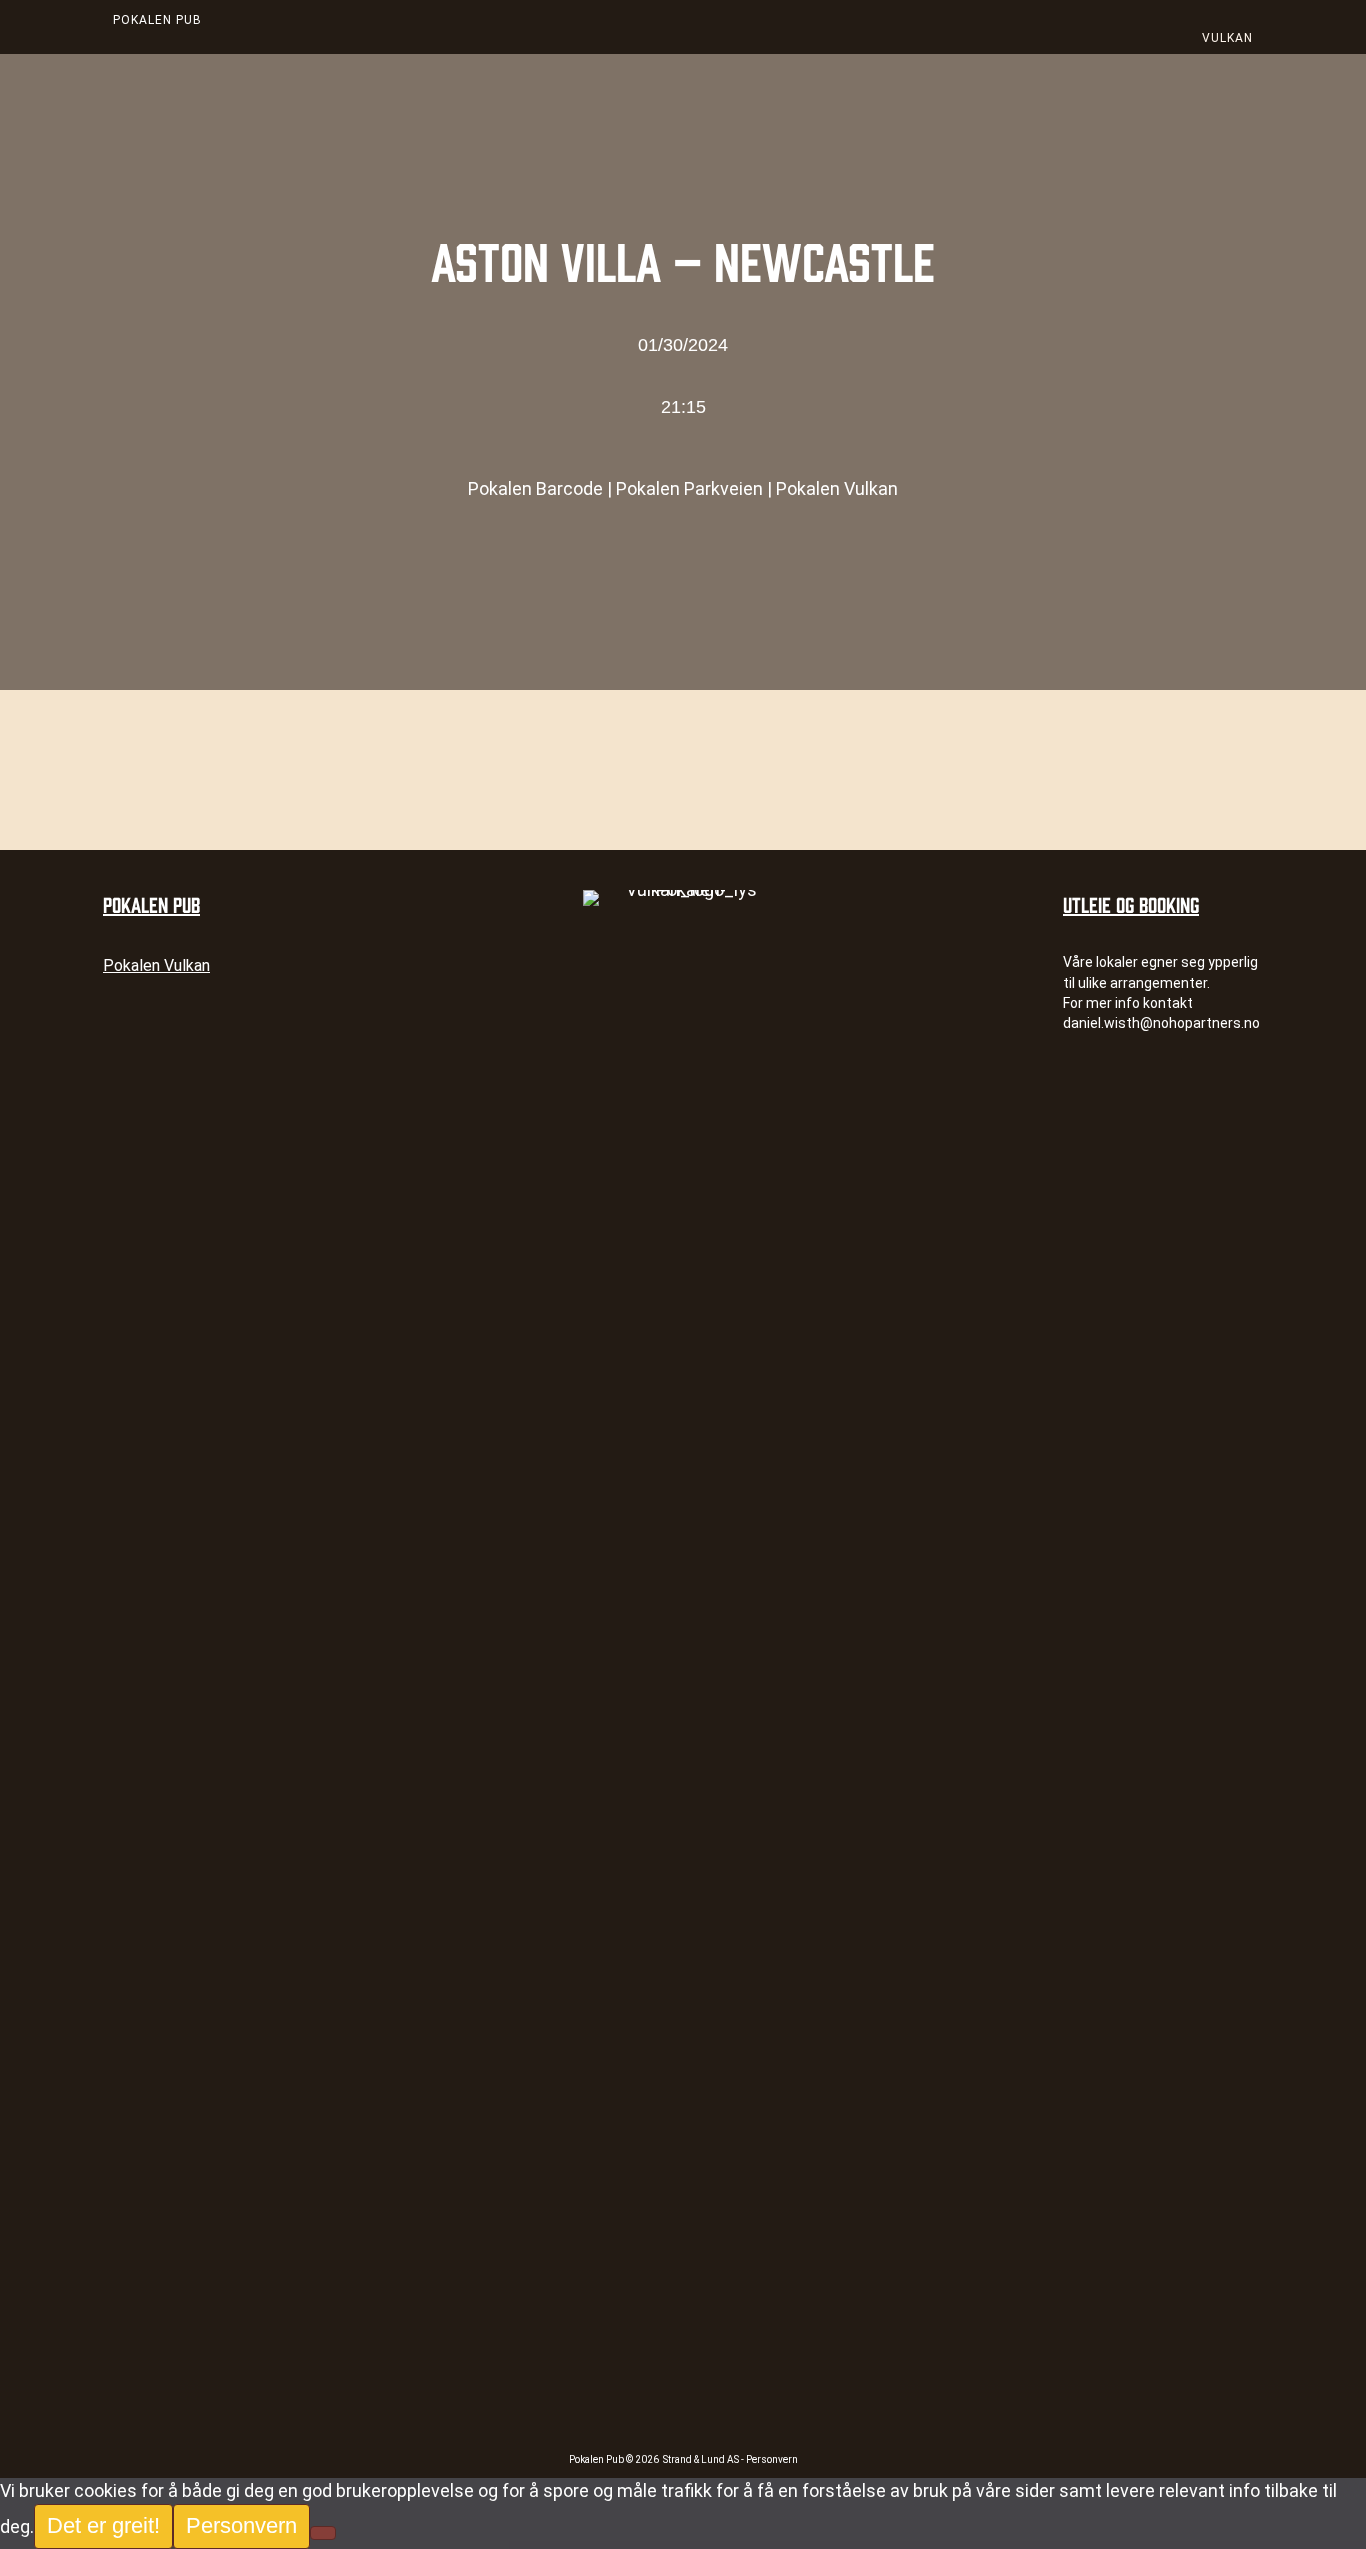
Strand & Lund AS (702, 2459)
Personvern (772, 2459)
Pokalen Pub (157, 20)
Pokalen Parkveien (689, 488)
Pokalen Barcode (535, 488)
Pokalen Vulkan (837, 488)
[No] (323, 2533)
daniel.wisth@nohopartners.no (1161, 1023)
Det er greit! (103, 2525)
